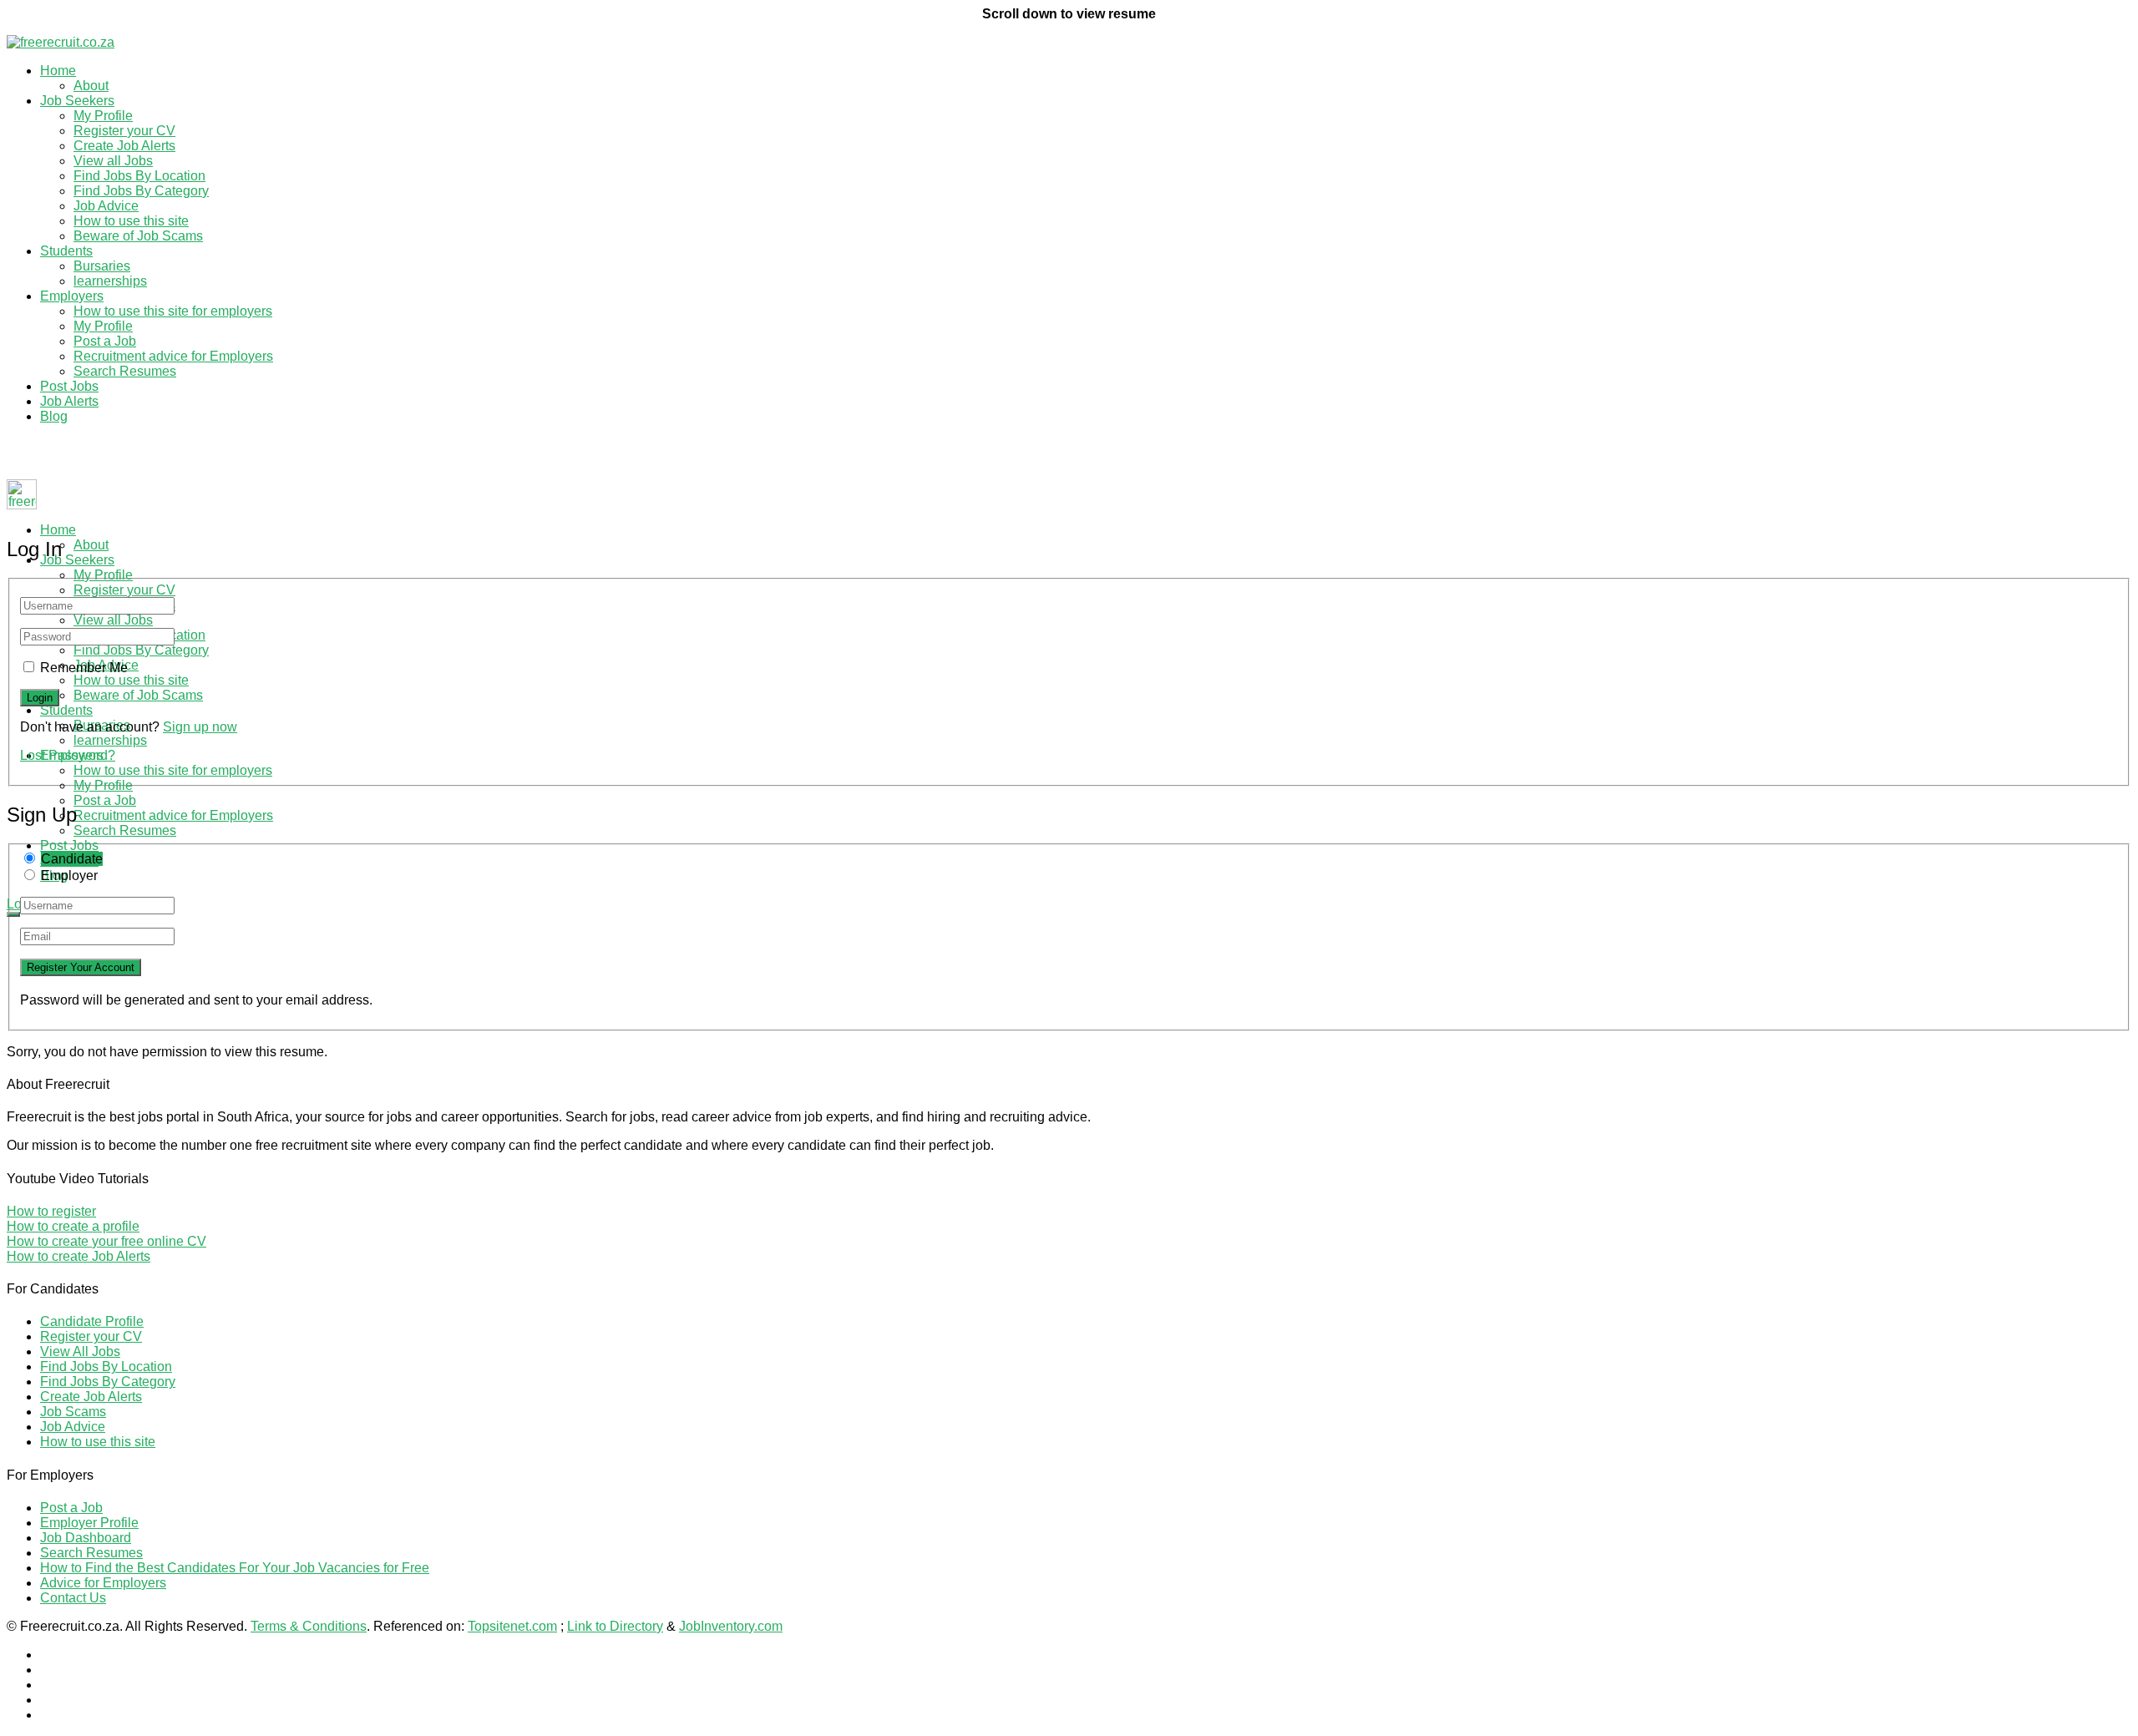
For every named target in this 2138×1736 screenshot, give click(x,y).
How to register (51, 1211)
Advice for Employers (103, 1583)
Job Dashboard (86, 1538)
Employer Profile (89, 1523)
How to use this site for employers (173, 311)
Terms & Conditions (309, 1626)
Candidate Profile (92, 1321)
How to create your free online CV (106, 1241)
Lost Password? (68, 755)
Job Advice (106, 206)
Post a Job (105, 341)
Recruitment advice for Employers (173, 356)
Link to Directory (615, 1626)
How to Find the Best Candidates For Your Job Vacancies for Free (235, 1568)
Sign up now (200, 727)
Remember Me (84, 668)
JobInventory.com (731, 1626)
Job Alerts (69, 401)
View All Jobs (80, 1351)
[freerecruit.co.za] (61, 42)
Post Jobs (69, 386)
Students (66, 251)
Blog (54, 416)
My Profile (103, 116)
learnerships (110, 281)
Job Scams (73, 1412)
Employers (72, 296)
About (91, 86)
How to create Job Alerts (79, 1256)
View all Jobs (113, 161)
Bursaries (102, 266)
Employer (69, 876)
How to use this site (131, 221)
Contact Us (73, 1598)
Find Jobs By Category (141, 191)
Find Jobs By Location (139, 176)
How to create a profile (73, 1226)
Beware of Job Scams (138, 236)
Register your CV (124, 131)
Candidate (72, 859)
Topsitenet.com (512, 1626)
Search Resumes (125, 371)
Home (58, 71)
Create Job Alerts (124, 146)
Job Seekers (77, 101)
